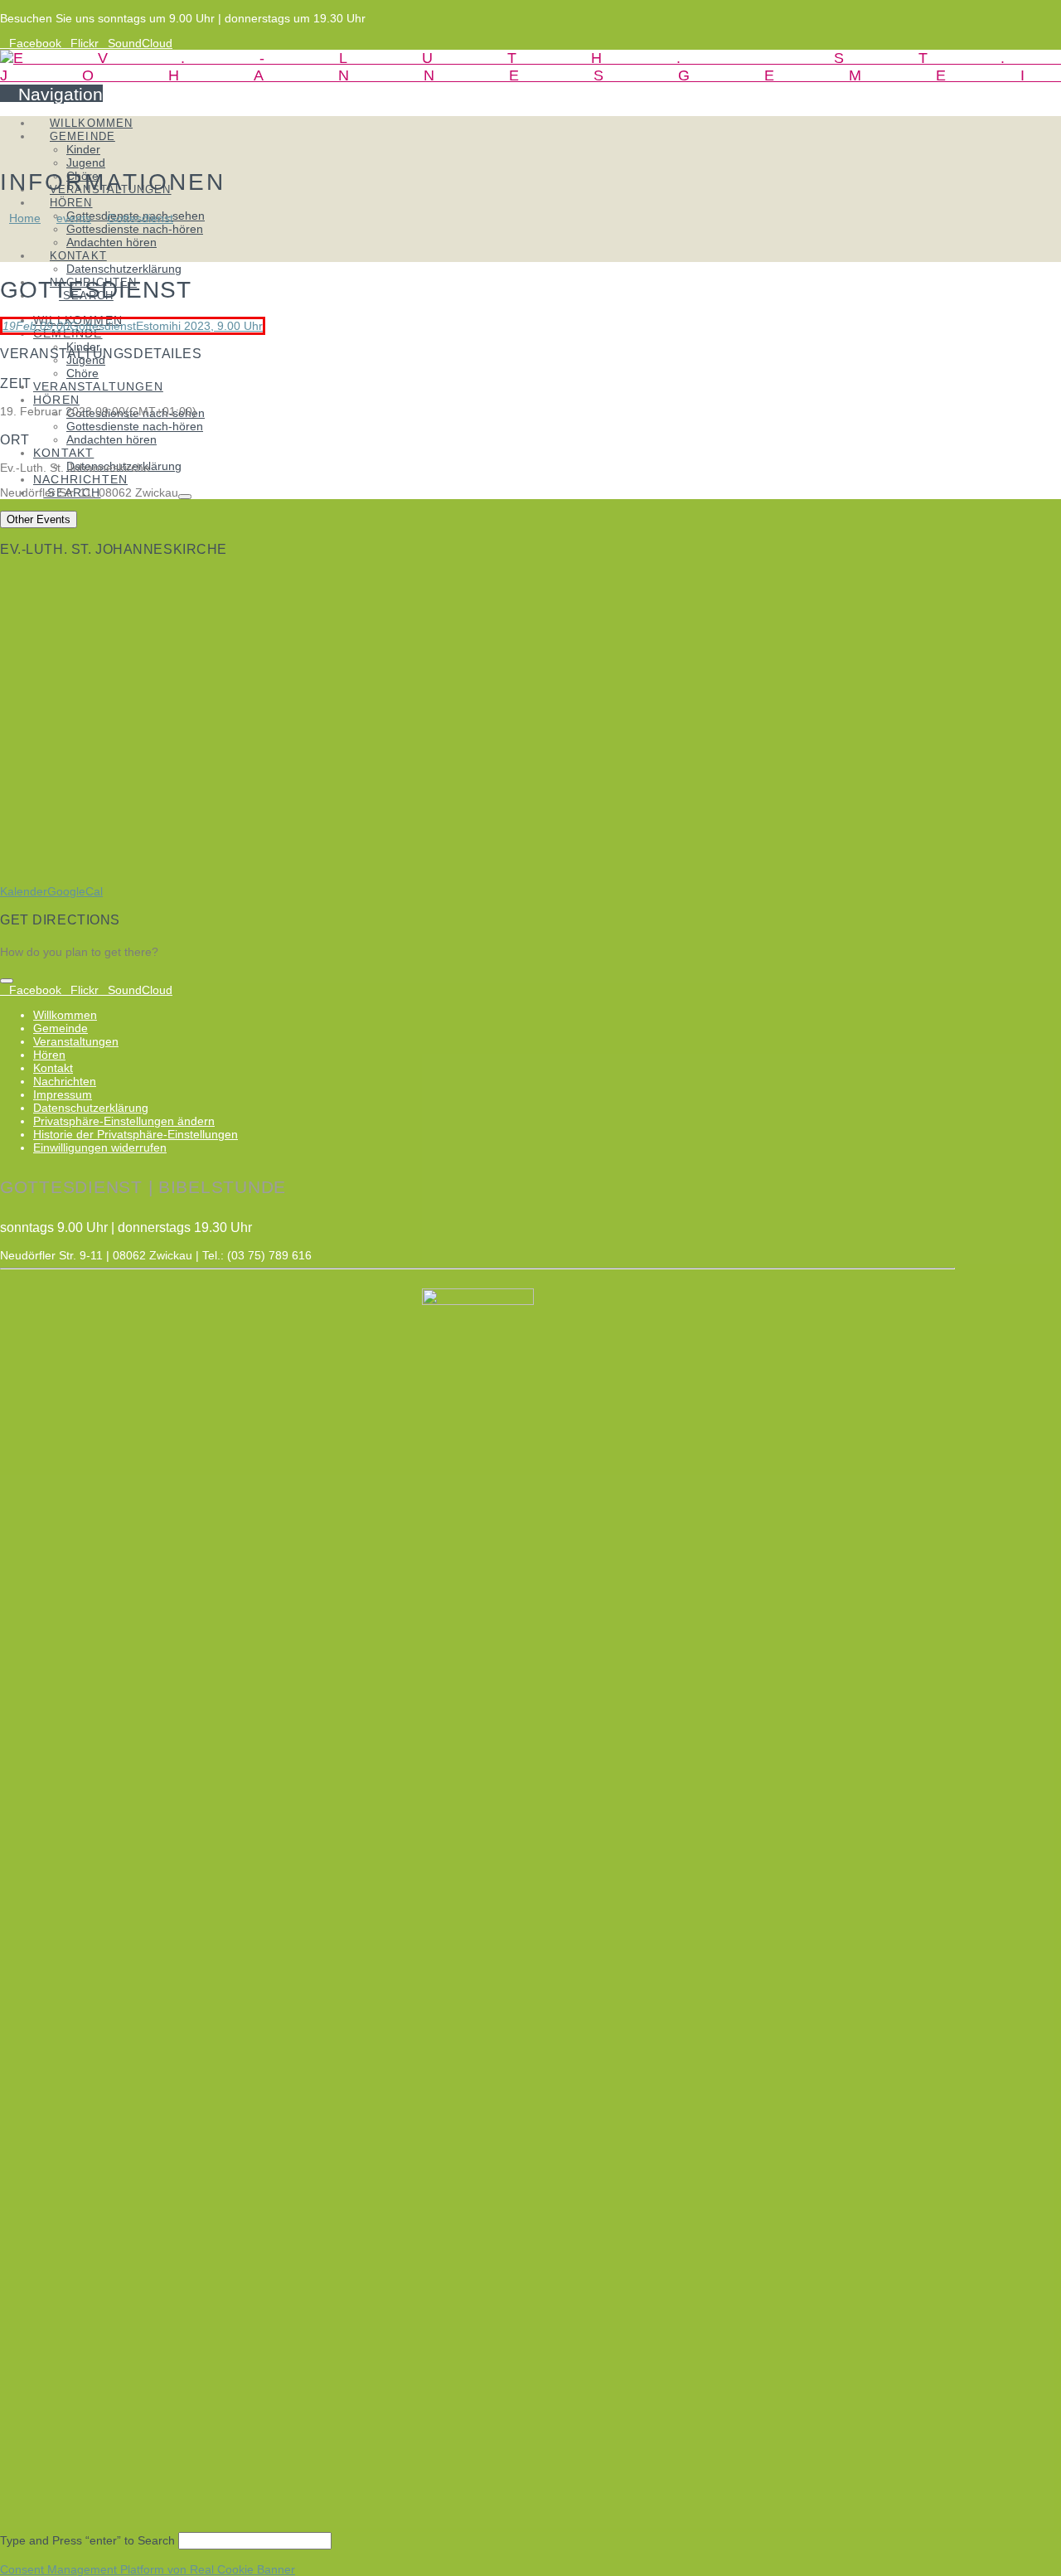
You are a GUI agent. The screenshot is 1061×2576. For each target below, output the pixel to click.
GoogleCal (75, 891)
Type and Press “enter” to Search (87, 2540)
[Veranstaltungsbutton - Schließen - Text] (7, 981)
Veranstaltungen (76, 1041)
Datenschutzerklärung (91, 1108)
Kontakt (53, 1068)
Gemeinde (61, 1028)
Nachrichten (65, 1081)
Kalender (24, 891)
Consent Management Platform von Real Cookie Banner (148, 2569)
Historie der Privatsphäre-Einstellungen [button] (136, 1134)
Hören (49, 1055)
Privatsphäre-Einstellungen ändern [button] (124, 1121)
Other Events (39, 519)
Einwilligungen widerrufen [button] (100, 1147)
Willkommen (65, 1015)
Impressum (63, 1094)
